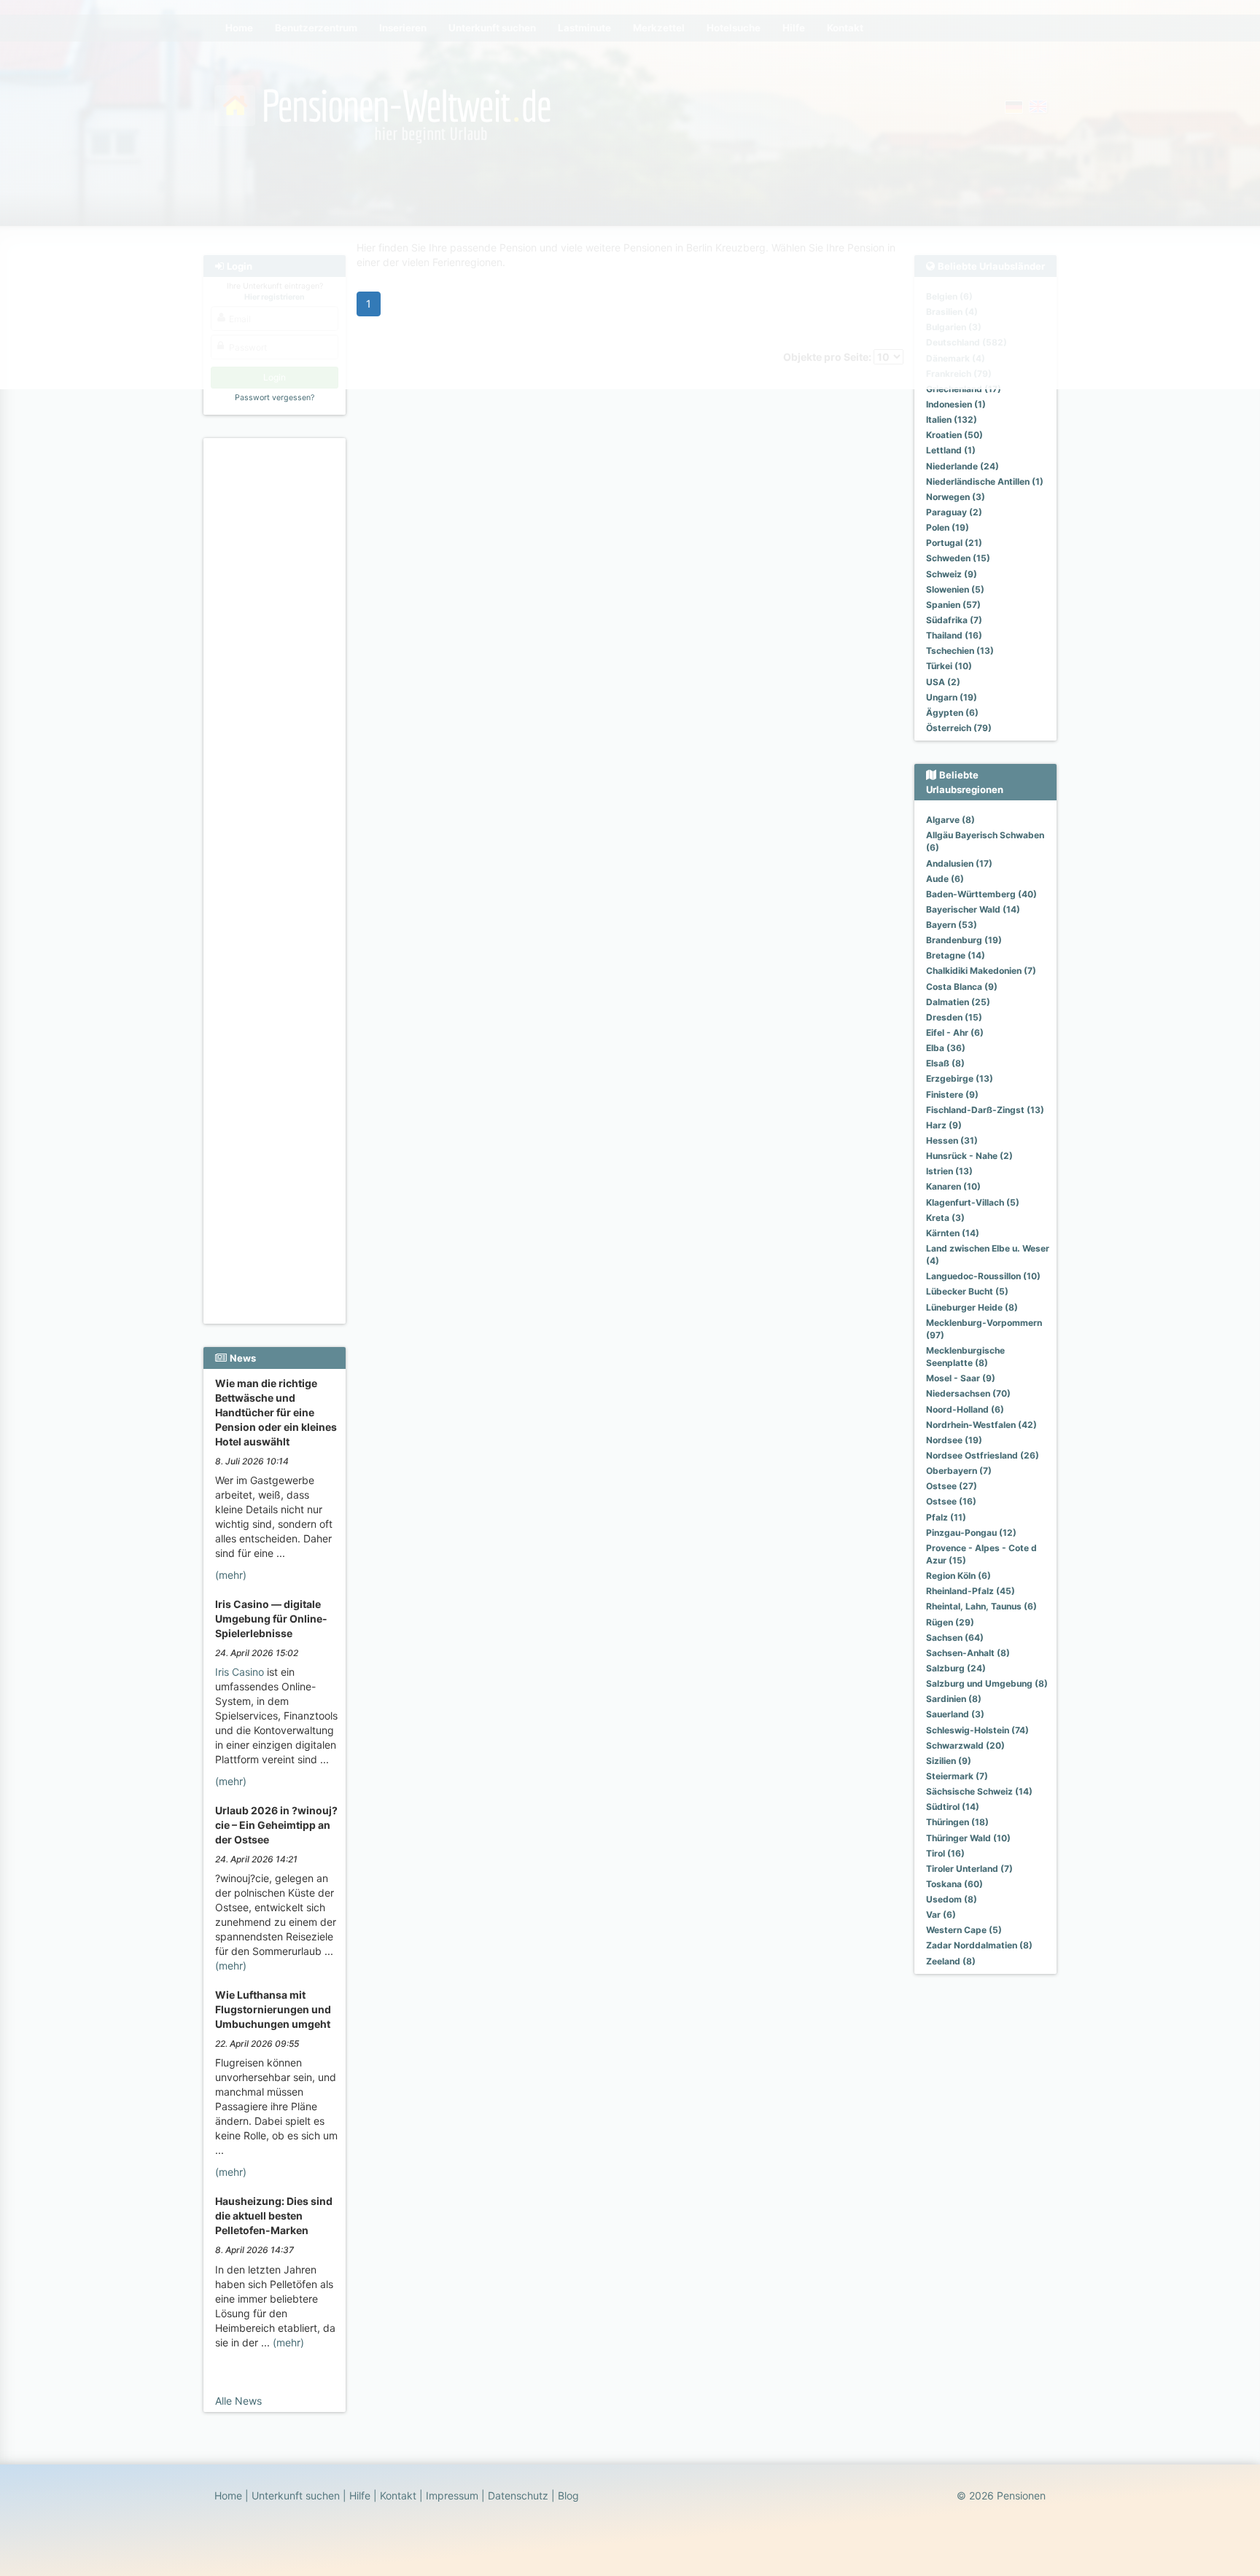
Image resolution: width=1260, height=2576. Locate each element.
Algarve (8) (950, 820)
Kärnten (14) (953, 1233)
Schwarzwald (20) (965, 1745)
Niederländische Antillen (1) (985, 481)
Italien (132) (952, 419)
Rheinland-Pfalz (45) (971, 1591)
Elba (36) (946, 1048)
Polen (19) (948, 527)
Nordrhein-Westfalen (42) (981, 1425)
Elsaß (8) (945, 1063)
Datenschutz (518, 2495)
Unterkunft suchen (296, 2495)
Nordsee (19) (954, 1440)
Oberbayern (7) (959, 1471)
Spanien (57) (953, 605)
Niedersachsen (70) (968, 1393)
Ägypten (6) (952, 713)
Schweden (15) (958, 558)
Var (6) (941, 1915)
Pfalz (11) (946, 1517)
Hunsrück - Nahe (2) (969, 1156)
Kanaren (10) (953, 1186)
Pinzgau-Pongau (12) (971, 1533)
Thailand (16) (954, 635)
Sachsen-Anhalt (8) (968, 1653)
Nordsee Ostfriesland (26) (983, 1455)
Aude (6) (945, 879)
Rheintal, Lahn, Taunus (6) (981, 1606)
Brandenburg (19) (964, 940)
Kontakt (398, 2495)
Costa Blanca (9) (962, 987)
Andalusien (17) (959, 863)
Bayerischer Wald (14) (973, 909)
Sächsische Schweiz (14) (979, 1791)
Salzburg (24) (956, 1668)
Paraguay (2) (954, 512)
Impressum (452, 2495)
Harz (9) (944, 1125)
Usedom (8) (952, 1899)
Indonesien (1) (956, 404)
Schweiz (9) (952, 574)
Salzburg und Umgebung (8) (987, 1683)
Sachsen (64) (955, 1638)
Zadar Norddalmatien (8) (979, 1945)
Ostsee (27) (952, 1486)
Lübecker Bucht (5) (967, 1291)
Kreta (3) (945, 1218)
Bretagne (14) (956, 955)
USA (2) (943, 682)
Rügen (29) (950, 1622)
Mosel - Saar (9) (961, 1378)
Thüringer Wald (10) (968, 1838)
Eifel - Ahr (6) (955, 1033)
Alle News (238, 2401)
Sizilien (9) (949, 1761)
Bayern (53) (952, 925)
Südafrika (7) (954, 620)
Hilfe (360, 2495)
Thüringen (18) (957, 1822)
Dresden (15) (954, 1017)
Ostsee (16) (951, 1501)
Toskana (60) (954, 1884)
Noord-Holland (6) (965, 1409)
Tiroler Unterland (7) (969, 1869)
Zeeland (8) (951, 1961)
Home (228, 2495)
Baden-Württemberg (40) (981, 894)
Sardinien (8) (954, 1699)
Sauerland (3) (955, 1714)
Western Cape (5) (964, 1930)
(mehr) (231, 1575)
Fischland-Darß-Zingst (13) (985, 1110)
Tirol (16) (945, 1853)
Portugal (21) (954, 543)
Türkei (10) (949, 666)
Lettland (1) (951, 450)
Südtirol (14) (953, 1807)
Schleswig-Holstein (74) (977, 1730)
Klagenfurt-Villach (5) (973, 1202)
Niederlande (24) (962, 466)
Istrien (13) (949, 1171)
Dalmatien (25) (958, 1002)
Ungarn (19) (952, 697)
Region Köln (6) (958, 1576)
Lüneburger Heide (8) (972, 1307)
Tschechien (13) (960, 651)
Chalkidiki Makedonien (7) (981, 971)
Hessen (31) (952, 1140)
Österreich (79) (959, 728)
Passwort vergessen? (275, 398)
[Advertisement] (277, 664)
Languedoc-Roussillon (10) (983, 1276)
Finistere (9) (952, 1094)
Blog (568, 2495)
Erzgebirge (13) (960, 1078)
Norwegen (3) (956, 497)
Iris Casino (240, 1672)
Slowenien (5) (955, 589)
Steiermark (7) (957, 1776)
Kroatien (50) (954, 435)
